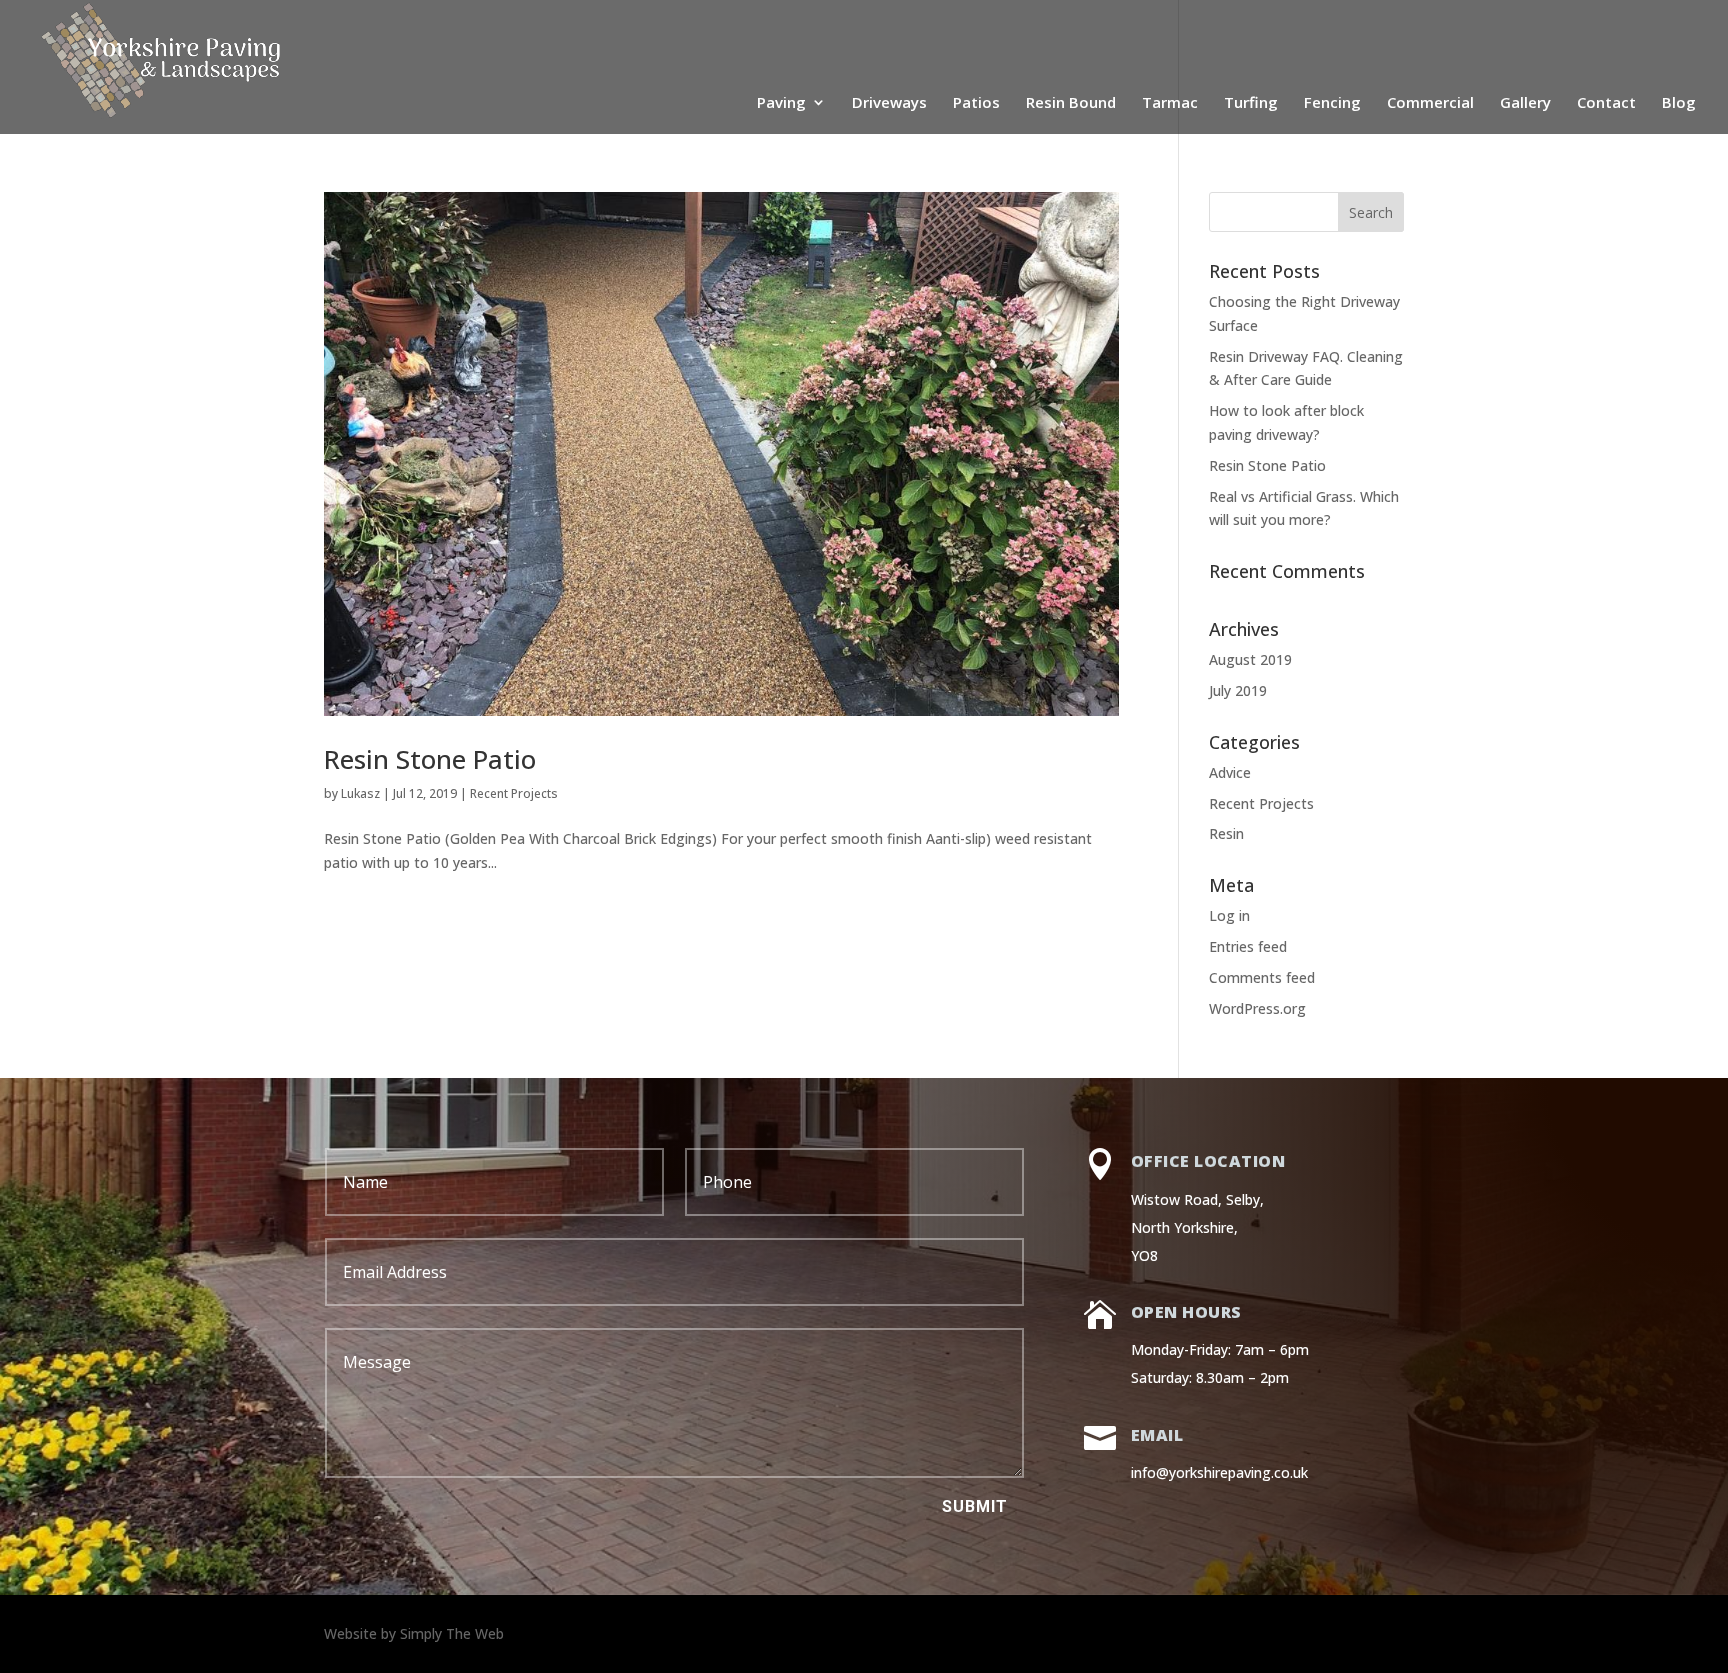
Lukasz (360, 793)
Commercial (1430, 103)
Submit (975, 1506)
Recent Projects (514, 793)
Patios (976, 103)
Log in (1229, 915)
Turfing (1251, 103)
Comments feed (1262, 977)
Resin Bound (1071, 103)
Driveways (889, 103)
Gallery (1525, 103)
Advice (1230, 772)
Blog (1679, 103)
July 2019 (1238, 690)
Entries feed (1248, 946)
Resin (1226, 833)
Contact (1606, 103)
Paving (781, 103)
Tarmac (1170, 103)
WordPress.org (1257, 1008)
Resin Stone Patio (430, 759)
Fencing (1332, 103)
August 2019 (1250, 659)
